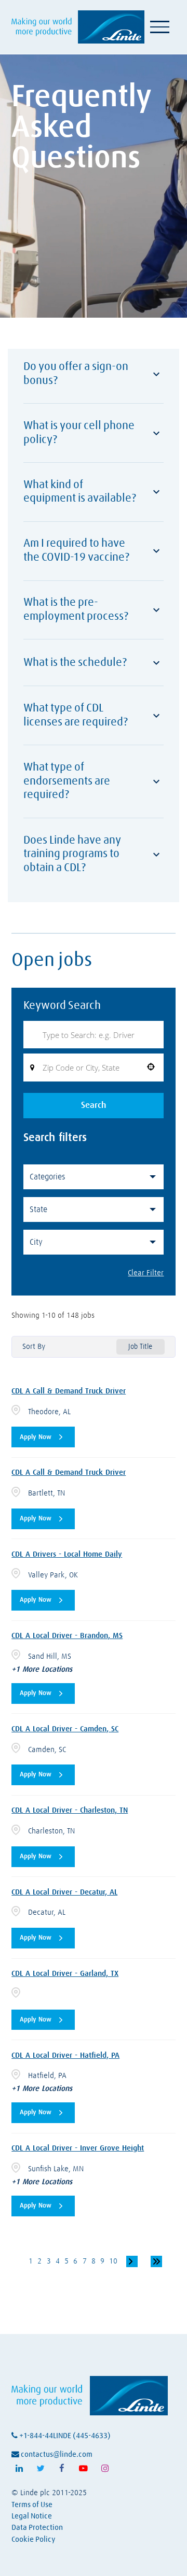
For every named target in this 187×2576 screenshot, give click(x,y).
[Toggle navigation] (160, 27)
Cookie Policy (34, 2539)
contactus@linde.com (56, 2454)
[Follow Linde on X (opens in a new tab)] (41, 2469)
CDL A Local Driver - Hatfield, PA (65, 2055)
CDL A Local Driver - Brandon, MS (67, 1636)
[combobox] (94, 1068)
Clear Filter (146, 1273)
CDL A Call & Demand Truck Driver (69, 1391)
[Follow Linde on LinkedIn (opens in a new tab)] (19, 2469)
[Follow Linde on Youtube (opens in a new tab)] (84, 2469)
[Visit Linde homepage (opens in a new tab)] (78, 27)
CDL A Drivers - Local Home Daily (67, 1554)
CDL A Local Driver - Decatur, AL (64, 1892)
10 (113, 2261)
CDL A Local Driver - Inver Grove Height (78, 2148)
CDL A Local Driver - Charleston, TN (70, 1810)
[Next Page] (132, 2261)
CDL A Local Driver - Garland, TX (65, 1974)
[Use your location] (151, 1068)
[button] (94, 1177)
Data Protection (37, 2528)
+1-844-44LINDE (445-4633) (64, 2436)
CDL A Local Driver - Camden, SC (65, 1729)
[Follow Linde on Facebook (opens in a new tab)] (62, 2469)
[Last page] (156, 2261)
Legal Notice (32, 2516)
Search (94, 1106)
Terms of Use (32, 2505)
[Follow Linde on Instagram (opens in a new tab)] (105, 2469)
